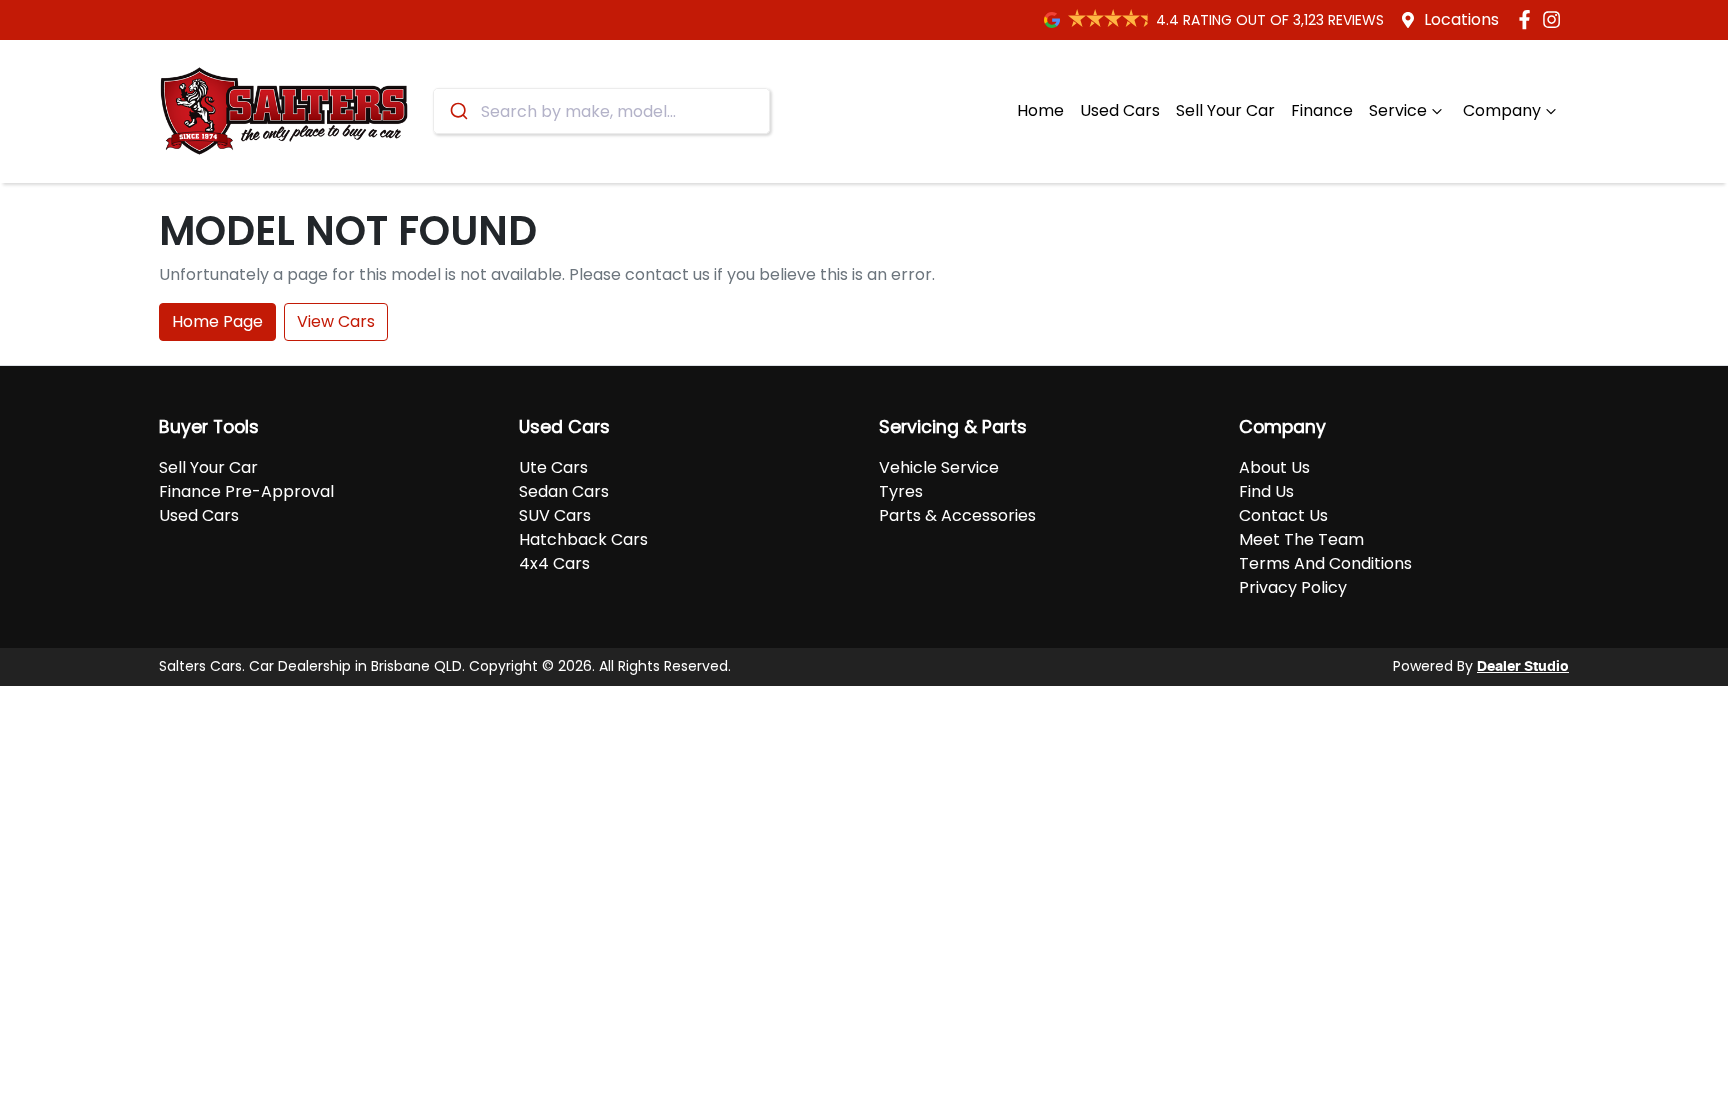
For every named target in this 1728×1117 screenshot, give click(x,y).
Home (1040, 110)
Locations (1461, 19)
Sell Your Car (1225, 110)
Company (1502, 110)
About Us (1274, 467)
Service (1398, 110)
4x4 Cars (554, 563)
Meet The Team (1301, 539)
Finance (1322, 110)
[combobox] (601, 111)
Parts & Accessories (957, 515)
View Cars (336, 321)
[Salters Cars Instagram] (1555, 19)
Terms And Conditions (1325, 563)
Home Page (217, 321)
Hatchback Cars (583, 539)
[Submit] (457, 111)
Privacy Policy (1293, 587)
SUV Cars (555, 515)
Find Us (1266, 491)
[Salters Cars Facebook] (1528, 19)
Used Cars (1120, 110)
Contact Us (1283, 515)
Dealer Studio (1523, 667)
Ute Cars (553, 467)
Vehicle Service (939, 467)
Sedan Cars (564, 491)
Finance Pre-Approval (246, 491)
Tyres (901, 491)
